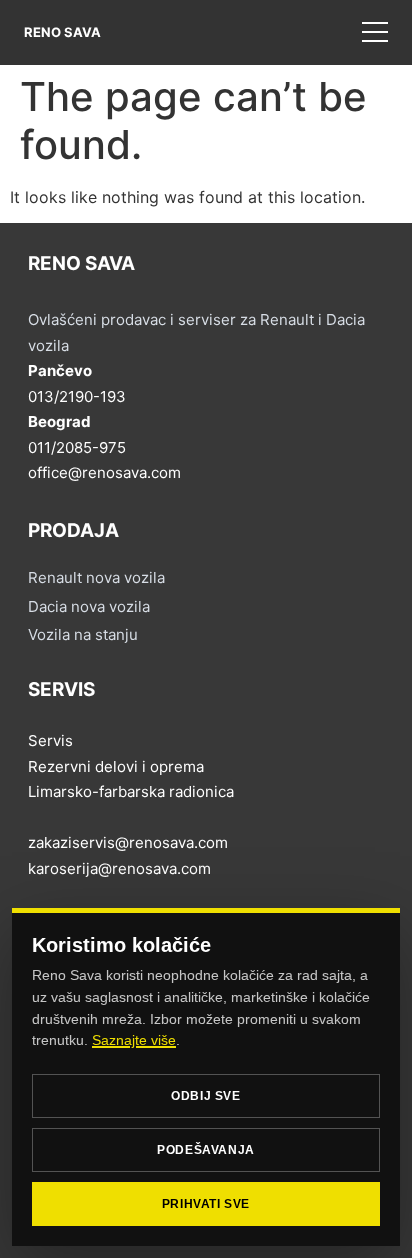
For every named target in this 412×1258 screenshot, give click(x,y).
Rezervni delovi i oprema (116, 766)
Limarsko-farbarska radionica (131, 791)
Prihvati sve (206, 1204)
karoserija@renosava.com (119, 868)
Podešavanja (206, 1150)
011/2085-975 (77, 447)
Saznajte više (134, 1040)
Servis (50, 740)
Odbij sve (205, 1096)
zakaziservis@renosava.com (128, 842)
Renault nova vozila (96, 577)
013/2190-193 (77, 396)
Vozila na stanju (83, 634)
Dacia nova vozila (89, 606)
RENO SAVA (62, 32)
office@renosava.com (104, 472)
